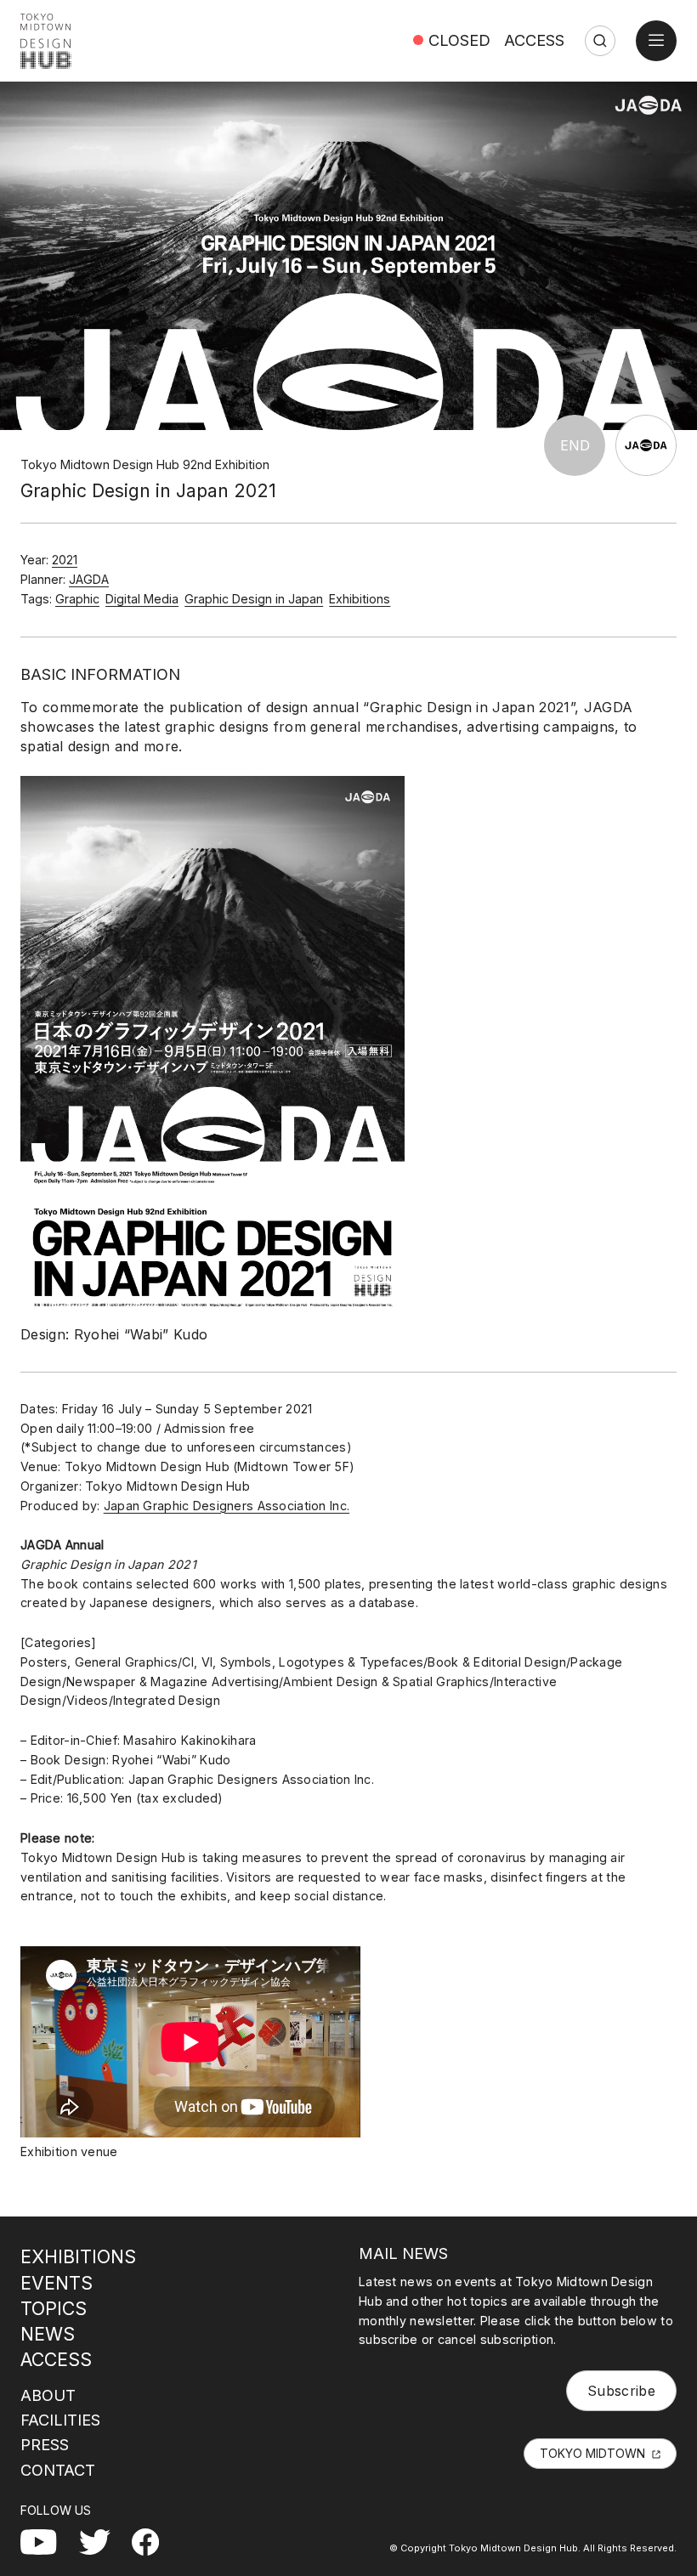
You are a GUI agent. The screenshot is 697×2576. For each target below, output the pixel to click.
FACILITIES (60, 2420)
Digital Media (142, 599)
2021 (65, 560)
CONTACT (58, 2470)
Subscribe (621, 2391)
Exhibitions (360, 599)
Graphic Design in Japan (254, 599)
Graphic (77, 599)
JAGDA (89, 579)
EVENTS (57, 2283)
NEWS (48, 2334)
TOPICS (54, 2308)
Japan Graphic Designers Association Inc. (227, 1506)
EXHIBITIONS (78, 2256)
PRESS (45, 2444)
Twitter (101, 2539)
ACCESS (534, 40)
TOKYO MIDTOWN (592, 2453)
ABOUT (48, 2395)
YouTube (49, 2539)
